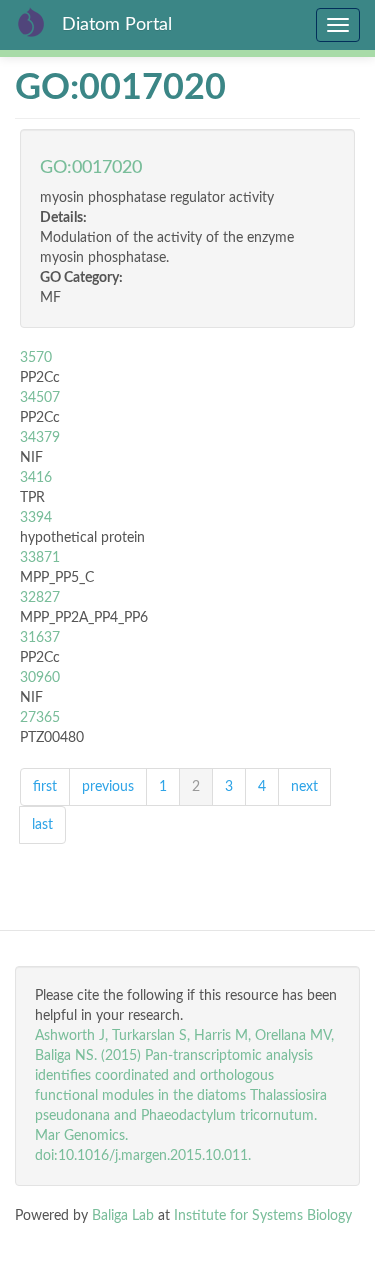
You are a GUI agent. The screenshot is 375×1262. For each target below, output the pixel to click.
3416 (36, 478)
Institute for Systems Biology (263, 1216)
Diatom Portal (117, 25)
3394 (36, 518)
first (45, 787)
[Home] (31, 22)
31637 (40, 638)
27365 (40, 718)
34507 (40, 398)
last (42, 825)
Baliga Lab (123, 1216)
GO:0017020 (91, 168)
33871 (40, 558)
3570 (36, 358)
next (304, 787)
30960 (40, 678)
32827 (40, 598)
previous (108, 787)
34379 (40, 438)
